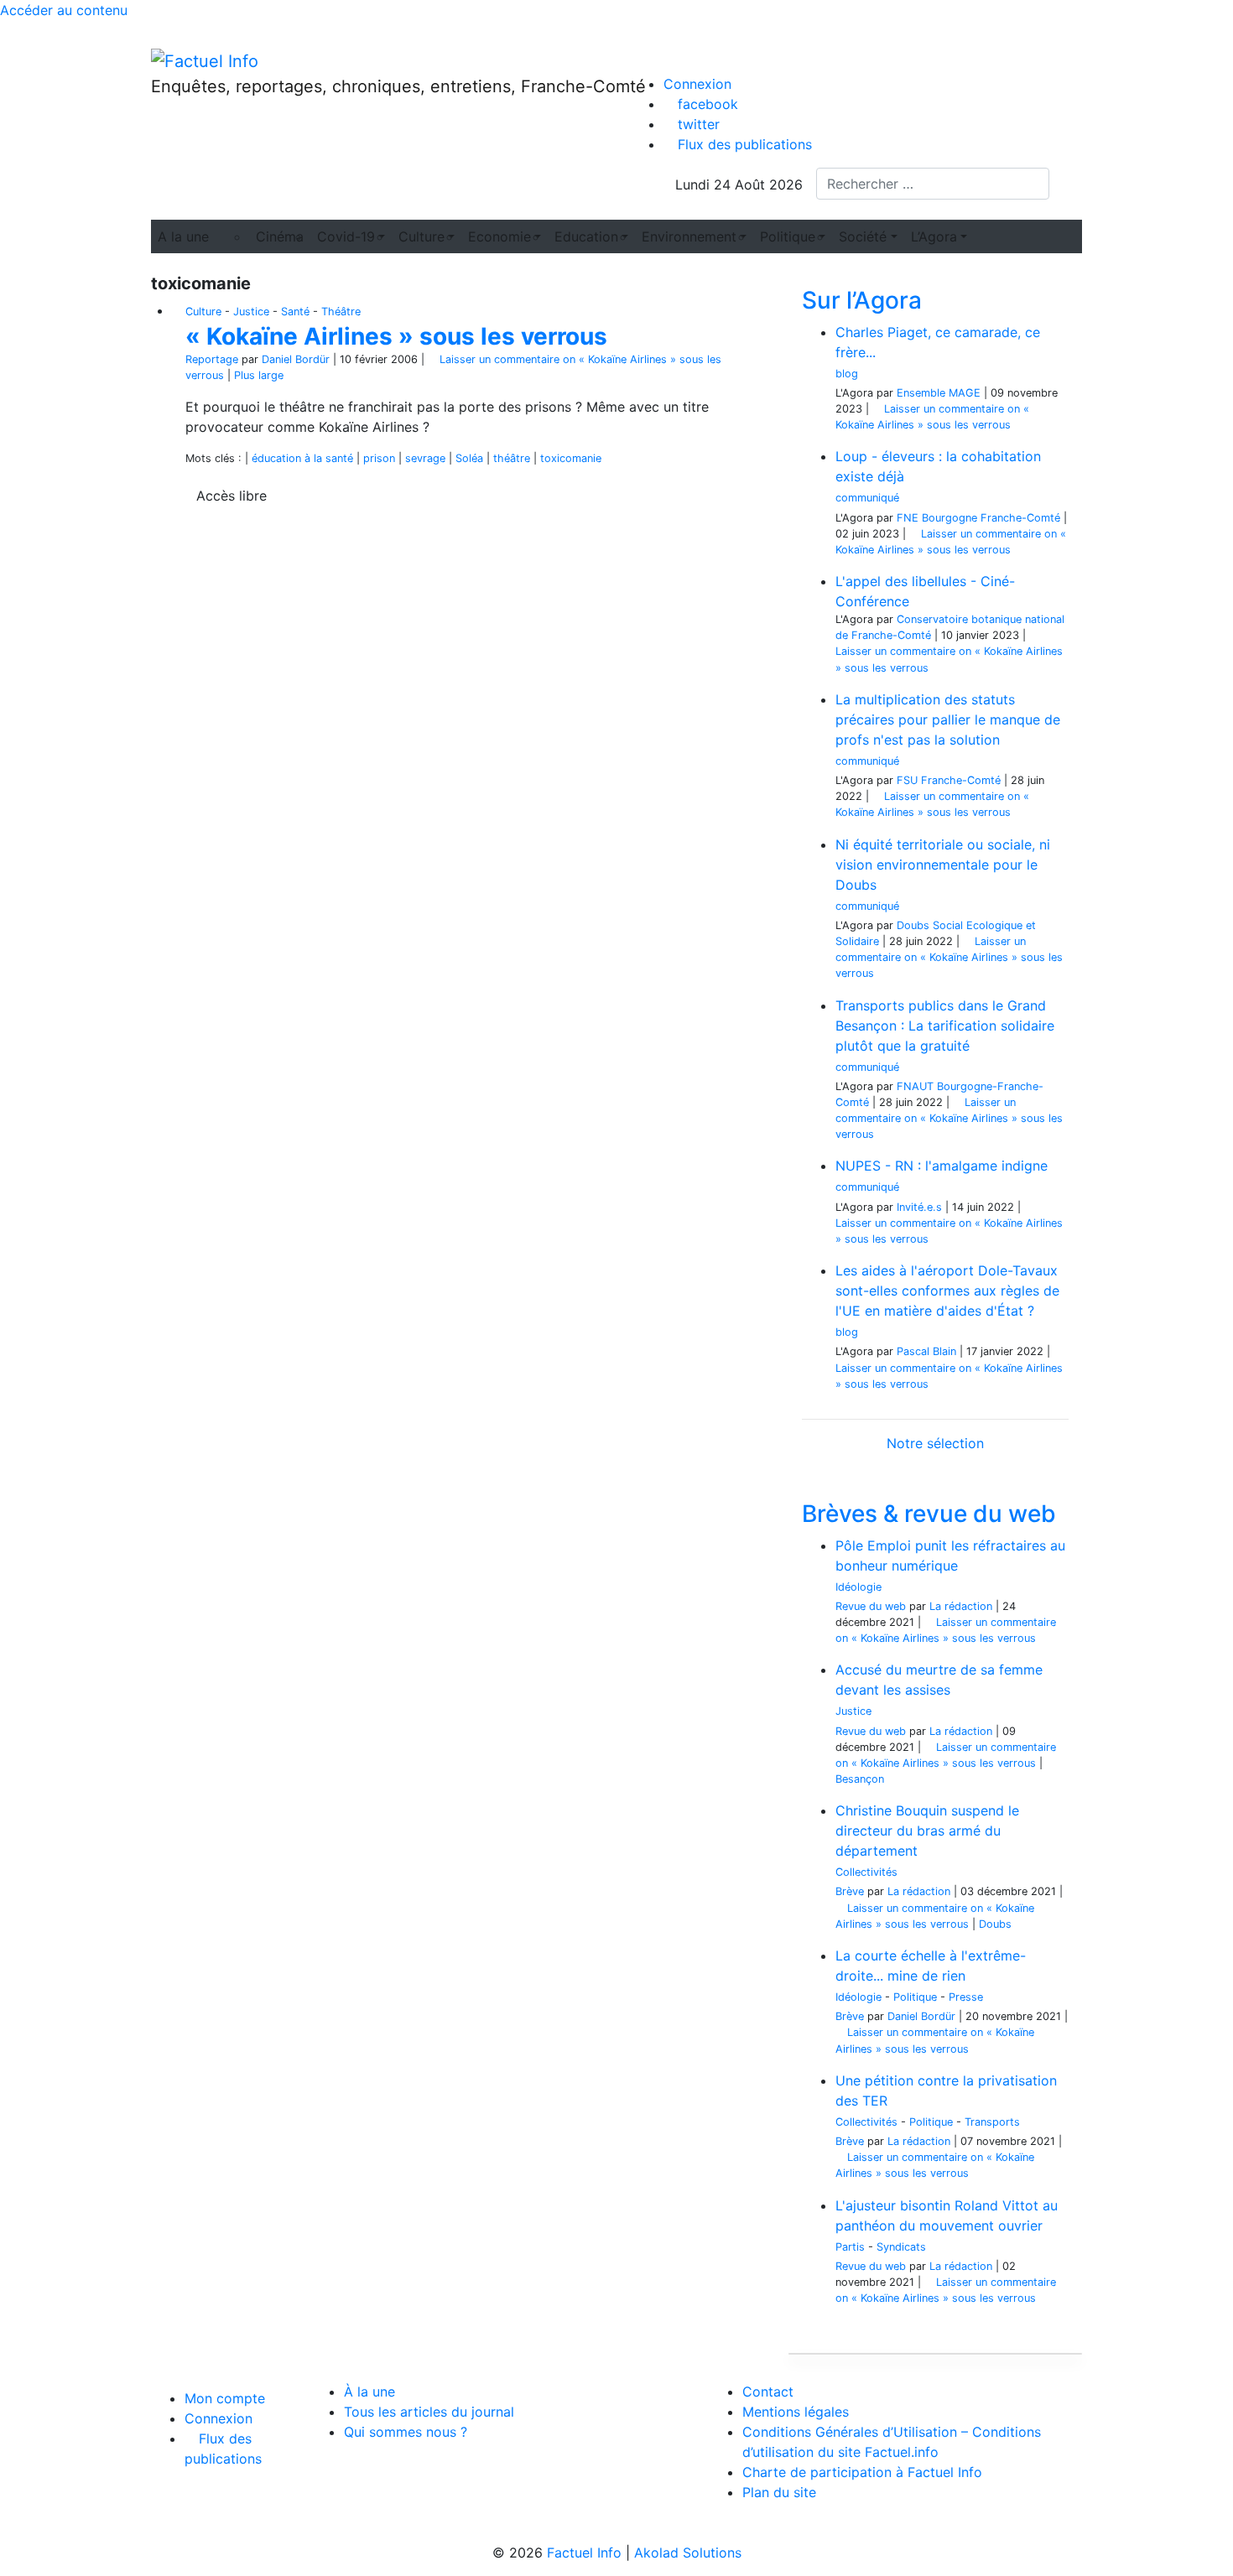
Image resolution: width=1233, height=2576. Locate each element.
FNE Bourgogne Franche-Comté (978, 518)
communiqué (867, 498)
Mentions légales (796, 2412)
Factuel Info (584, 2553)
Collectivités (866, 1872)
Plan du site (779, 2492)
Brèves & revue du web (929, 1514)
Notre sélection (935, 1443)
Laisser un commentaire (949, 957)
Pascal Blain (926, 1351)
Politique (915, 1997)
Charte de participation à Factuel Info (862, 2472)
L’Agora (934, 236)
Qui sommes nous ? (406, 2432)
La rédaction (961, 1606)
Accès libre (232, 496)
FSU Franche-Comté (949, 780)
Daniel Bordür (296, 359)
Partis (850, 2247)
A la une (183, 236)
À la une (369, 2392)
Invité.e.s (919, 1207)
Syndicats (901, 2247)
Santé (295, 312)
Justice (251, 312)
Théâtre (341, 312)
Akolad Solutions (688, 2553)
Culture (203, 312)
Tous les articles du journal (429, 2412)
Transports (992, 2122)
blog (847, 374)
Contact (768, 2392)
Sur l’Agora (862, 300)
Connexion (697, 84)
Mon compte (225, 2398)
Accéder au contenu (64, 10)
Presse (966, 1997)
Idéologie (858, 1587)
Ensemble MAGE (939, 393)
